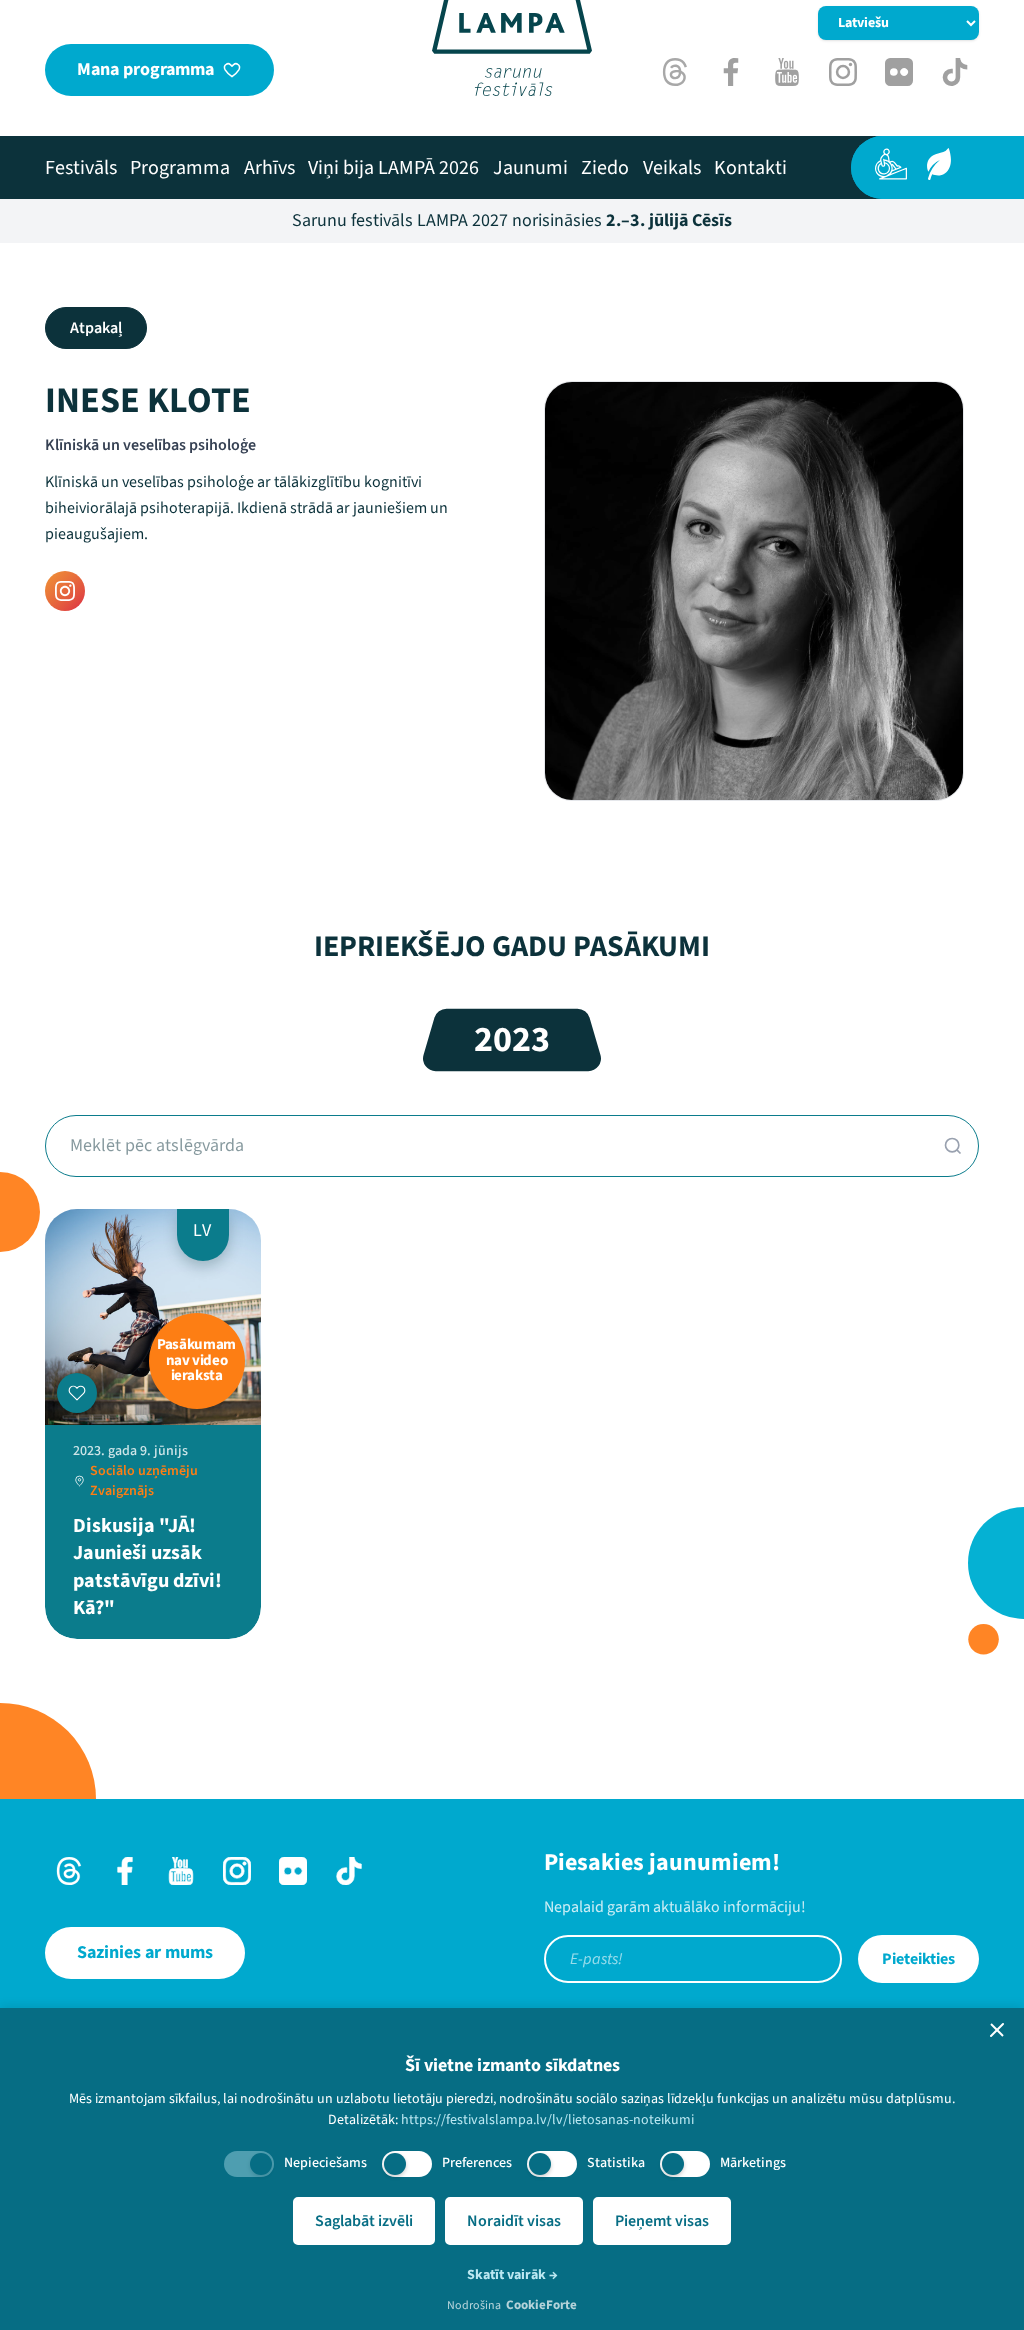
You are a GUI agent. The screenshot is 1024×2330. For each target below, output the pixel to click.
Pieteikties (918, 1959)
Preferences (477, 2163)
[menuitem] (81, 168)
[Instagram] (65, 591)
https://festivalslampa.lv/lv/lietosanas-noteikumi (547, 2120)
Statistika (616, 2163)
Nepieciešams (325, 2163)
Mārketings (753, 2163)
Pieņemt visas (662, 2221)
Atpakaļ (96, 328)
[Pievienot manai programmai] (77, 1393)
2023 (512, 1039)
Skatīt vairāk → (512, 2275)
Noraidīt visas (514, 2221)
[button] (997, 2030)
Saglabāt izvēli (364, 2221)
